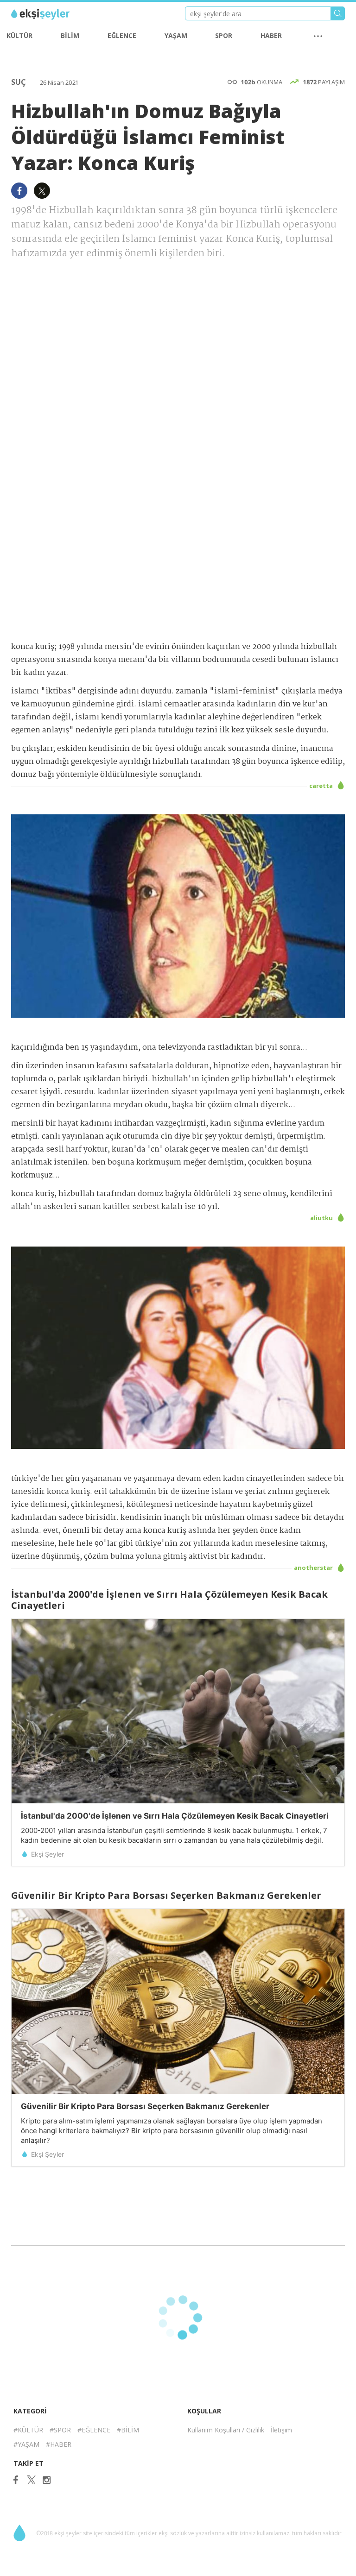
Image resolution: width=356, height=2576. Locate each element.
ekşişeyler (53, 14)
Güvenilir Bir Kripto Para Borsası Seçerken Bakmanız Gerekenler (145, 2106)
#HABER (59, 2444)
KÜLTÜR (19, 35)
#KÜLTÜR (28, 2430)
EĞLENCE (122, 35)
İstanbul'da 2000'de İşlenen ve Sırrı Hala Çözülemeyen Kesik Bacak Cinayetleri (175, 1816)
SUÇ (19, 82)
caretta (322, 786)
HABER (271, 35)
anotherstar (314, 1568)
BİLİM (70, 35)
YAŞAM (176, 35)
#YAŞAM (26, 2444)
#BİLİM (128, 2430)
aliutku (322, 1218)
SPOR (224, 35)
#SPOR (60, 2430)
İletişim (281, 2430)
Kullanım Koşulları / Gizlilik (226, 2430)
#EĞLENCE (94, 2430)
